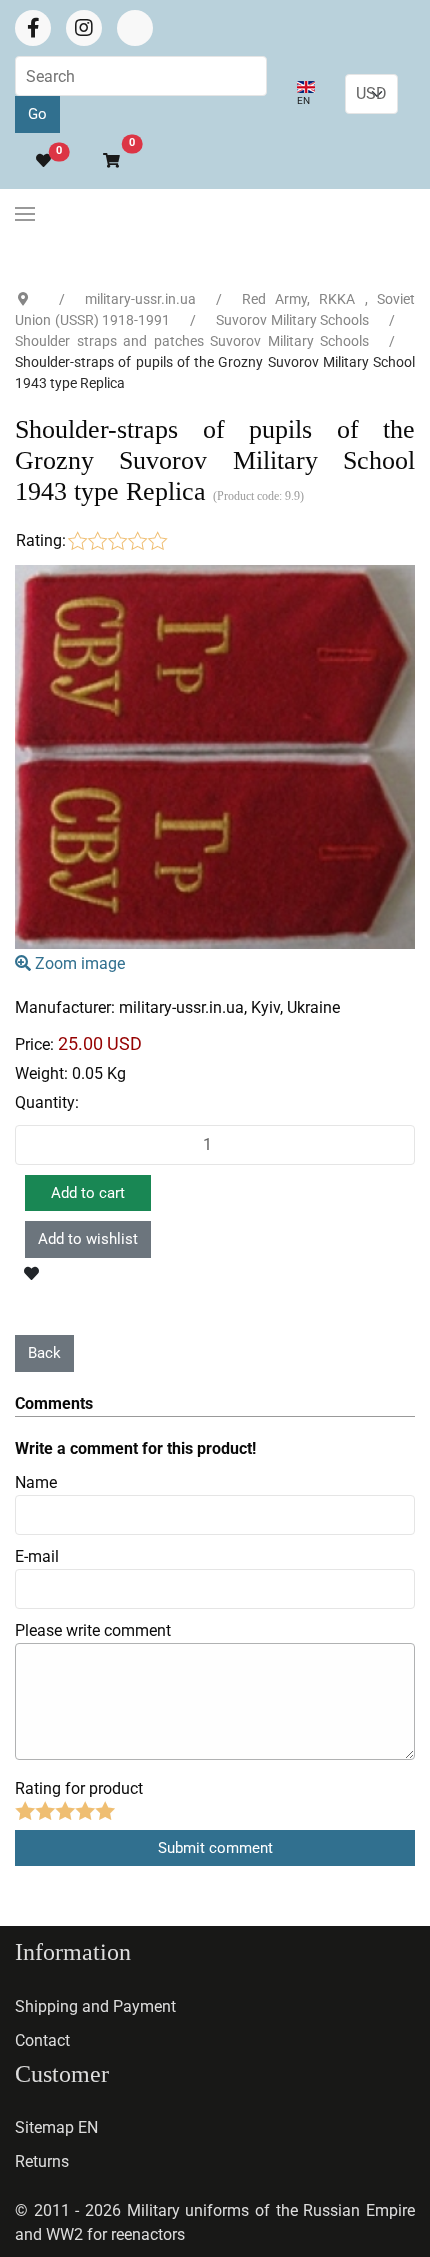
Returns (42, 2161)
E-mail (37, 1556)
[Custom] (135, 28)
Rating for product (79, 1788)
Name (36, 1482)
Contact (42, 2040)
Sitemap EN (56, 2127)
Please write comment (93, 1630)
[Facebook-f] (33, 28)
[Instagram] (84, 28)
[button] (102, 161)
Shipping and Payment (95, 2006)
